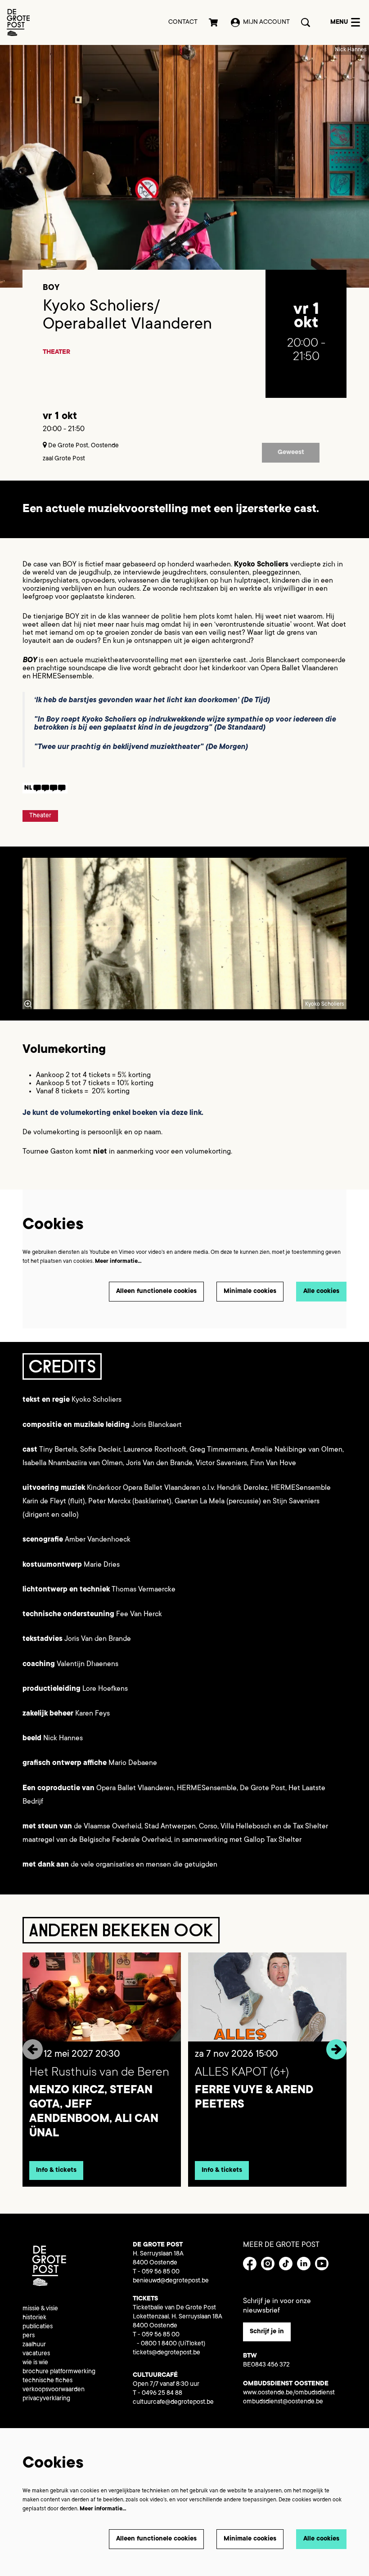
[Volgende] (336, 2049)
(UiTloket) (192, 2344)
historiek (34, 2318)
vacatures (36, 2354)
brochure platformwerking (59, 2372)
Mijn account (266, 22)
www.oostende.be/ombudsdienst (289, 2393)
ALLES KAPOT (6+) (242, 2073)
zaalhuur (34, 2345)
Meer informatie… (118, 1261)
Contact (183, 22)
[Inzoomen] (28, 1004)
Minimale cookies (250, 1292)
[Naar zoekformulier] (306, 22)
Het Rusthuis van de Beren (99, 2073)
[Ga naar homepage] (18, 22)
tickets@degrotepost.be (166, 2353)
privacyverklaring (46, 2399)
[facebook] (250, 2264)
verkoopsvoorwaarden (54, 2390)
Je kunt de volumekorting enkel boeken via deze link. (114, 1113)
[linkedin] (304, 2264)
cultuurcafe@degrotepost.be (173, 2402)
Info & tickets (56, 2170)
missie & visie (40, 2309)
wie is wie (35, 2363)
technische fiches (47, 2381)
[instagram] (268, 2264)
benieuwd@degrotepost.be (171, 2281)
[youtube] (322, 2264)
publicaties (38, 2327)
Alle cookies (321, 1292)
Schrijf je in (267, 2332)
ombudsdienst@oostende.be (283, 2402)
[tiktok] (286, 2264)
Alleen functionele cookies (156, 1292)
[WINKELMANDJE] (214, 22)
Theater (56, 352)
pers (29, 2336)
